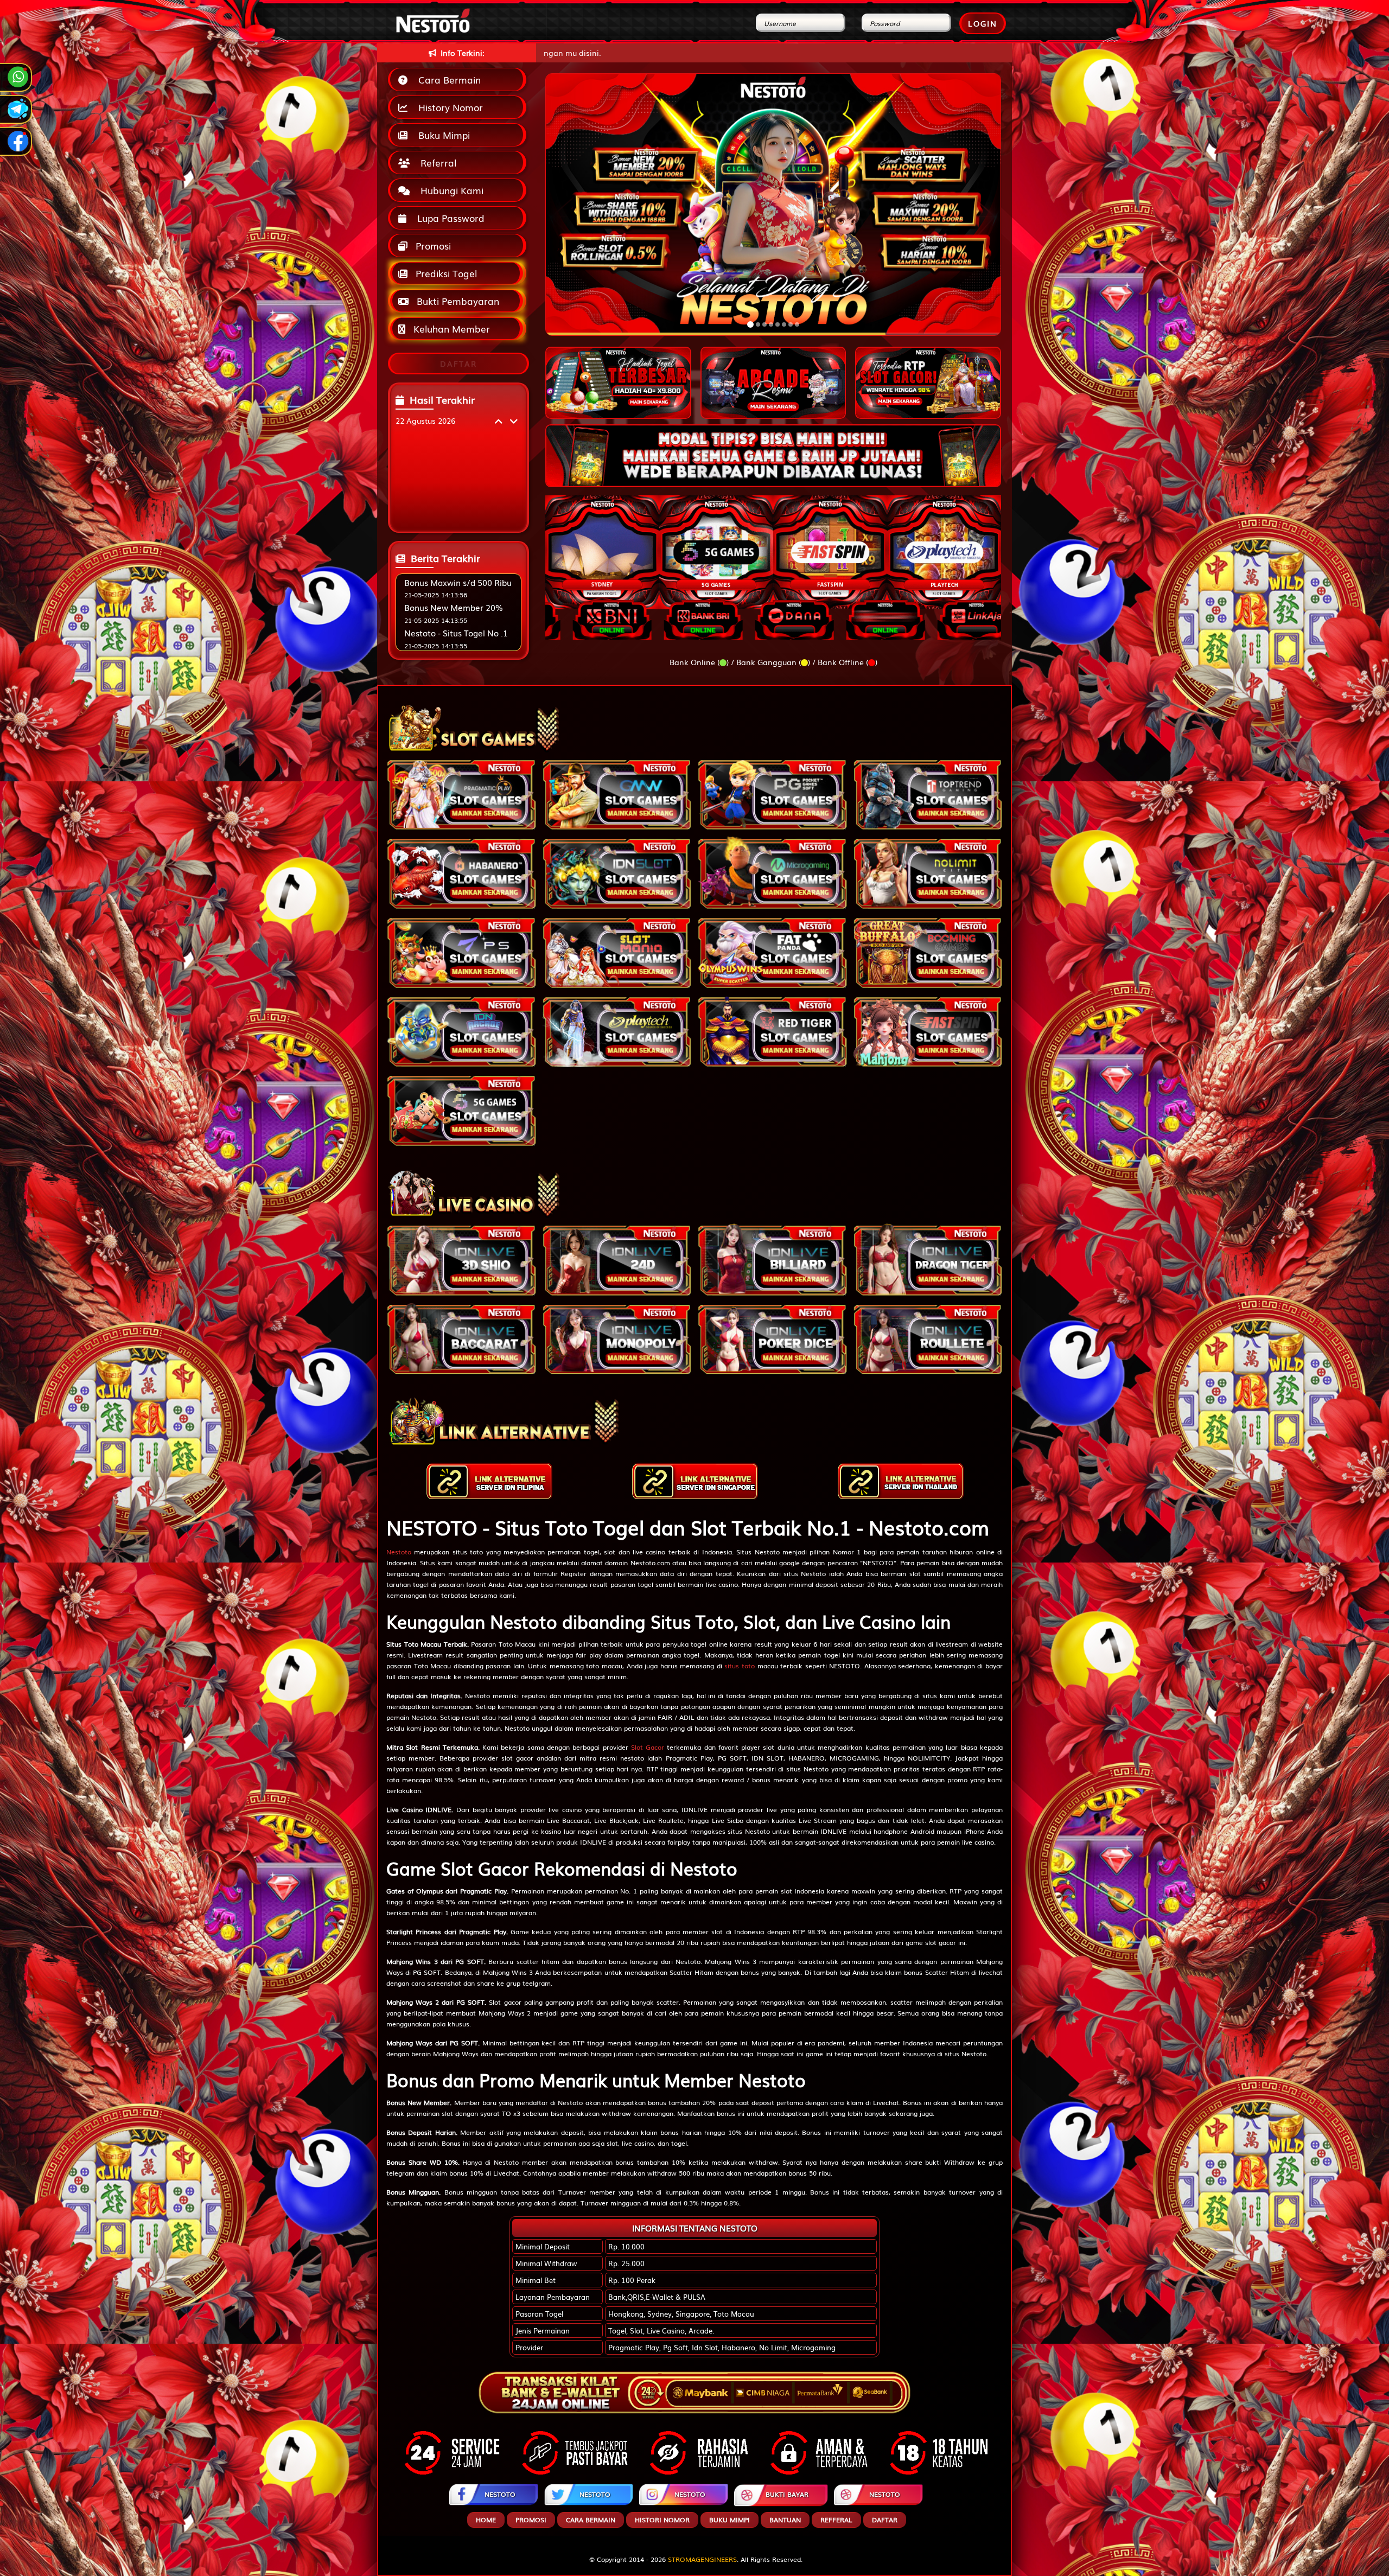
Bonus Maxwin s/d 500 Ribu (458, 582)
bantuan (785, 2520)
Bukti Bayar (787, 2494)
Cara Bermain (447, 79)
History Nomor (448, 107)
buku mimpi (729, 2520)
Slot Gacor (648, 1747)
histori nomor (662, 2520)
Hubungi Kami (449, 190)
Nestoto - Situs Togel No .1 (456, 633)
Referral (436, 162)
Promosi (432, 246)
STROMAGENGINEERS (702, 2559)
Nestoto (399, 1552)
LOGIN (983, 23)
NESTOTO (500, 2494)
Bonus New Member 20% (454, 607)
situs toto (740, 1666)
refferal (836, 2520)
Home (486, 2520)
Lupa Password (448, 218)
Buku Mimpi (441, 135)
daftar (885, 2520)
